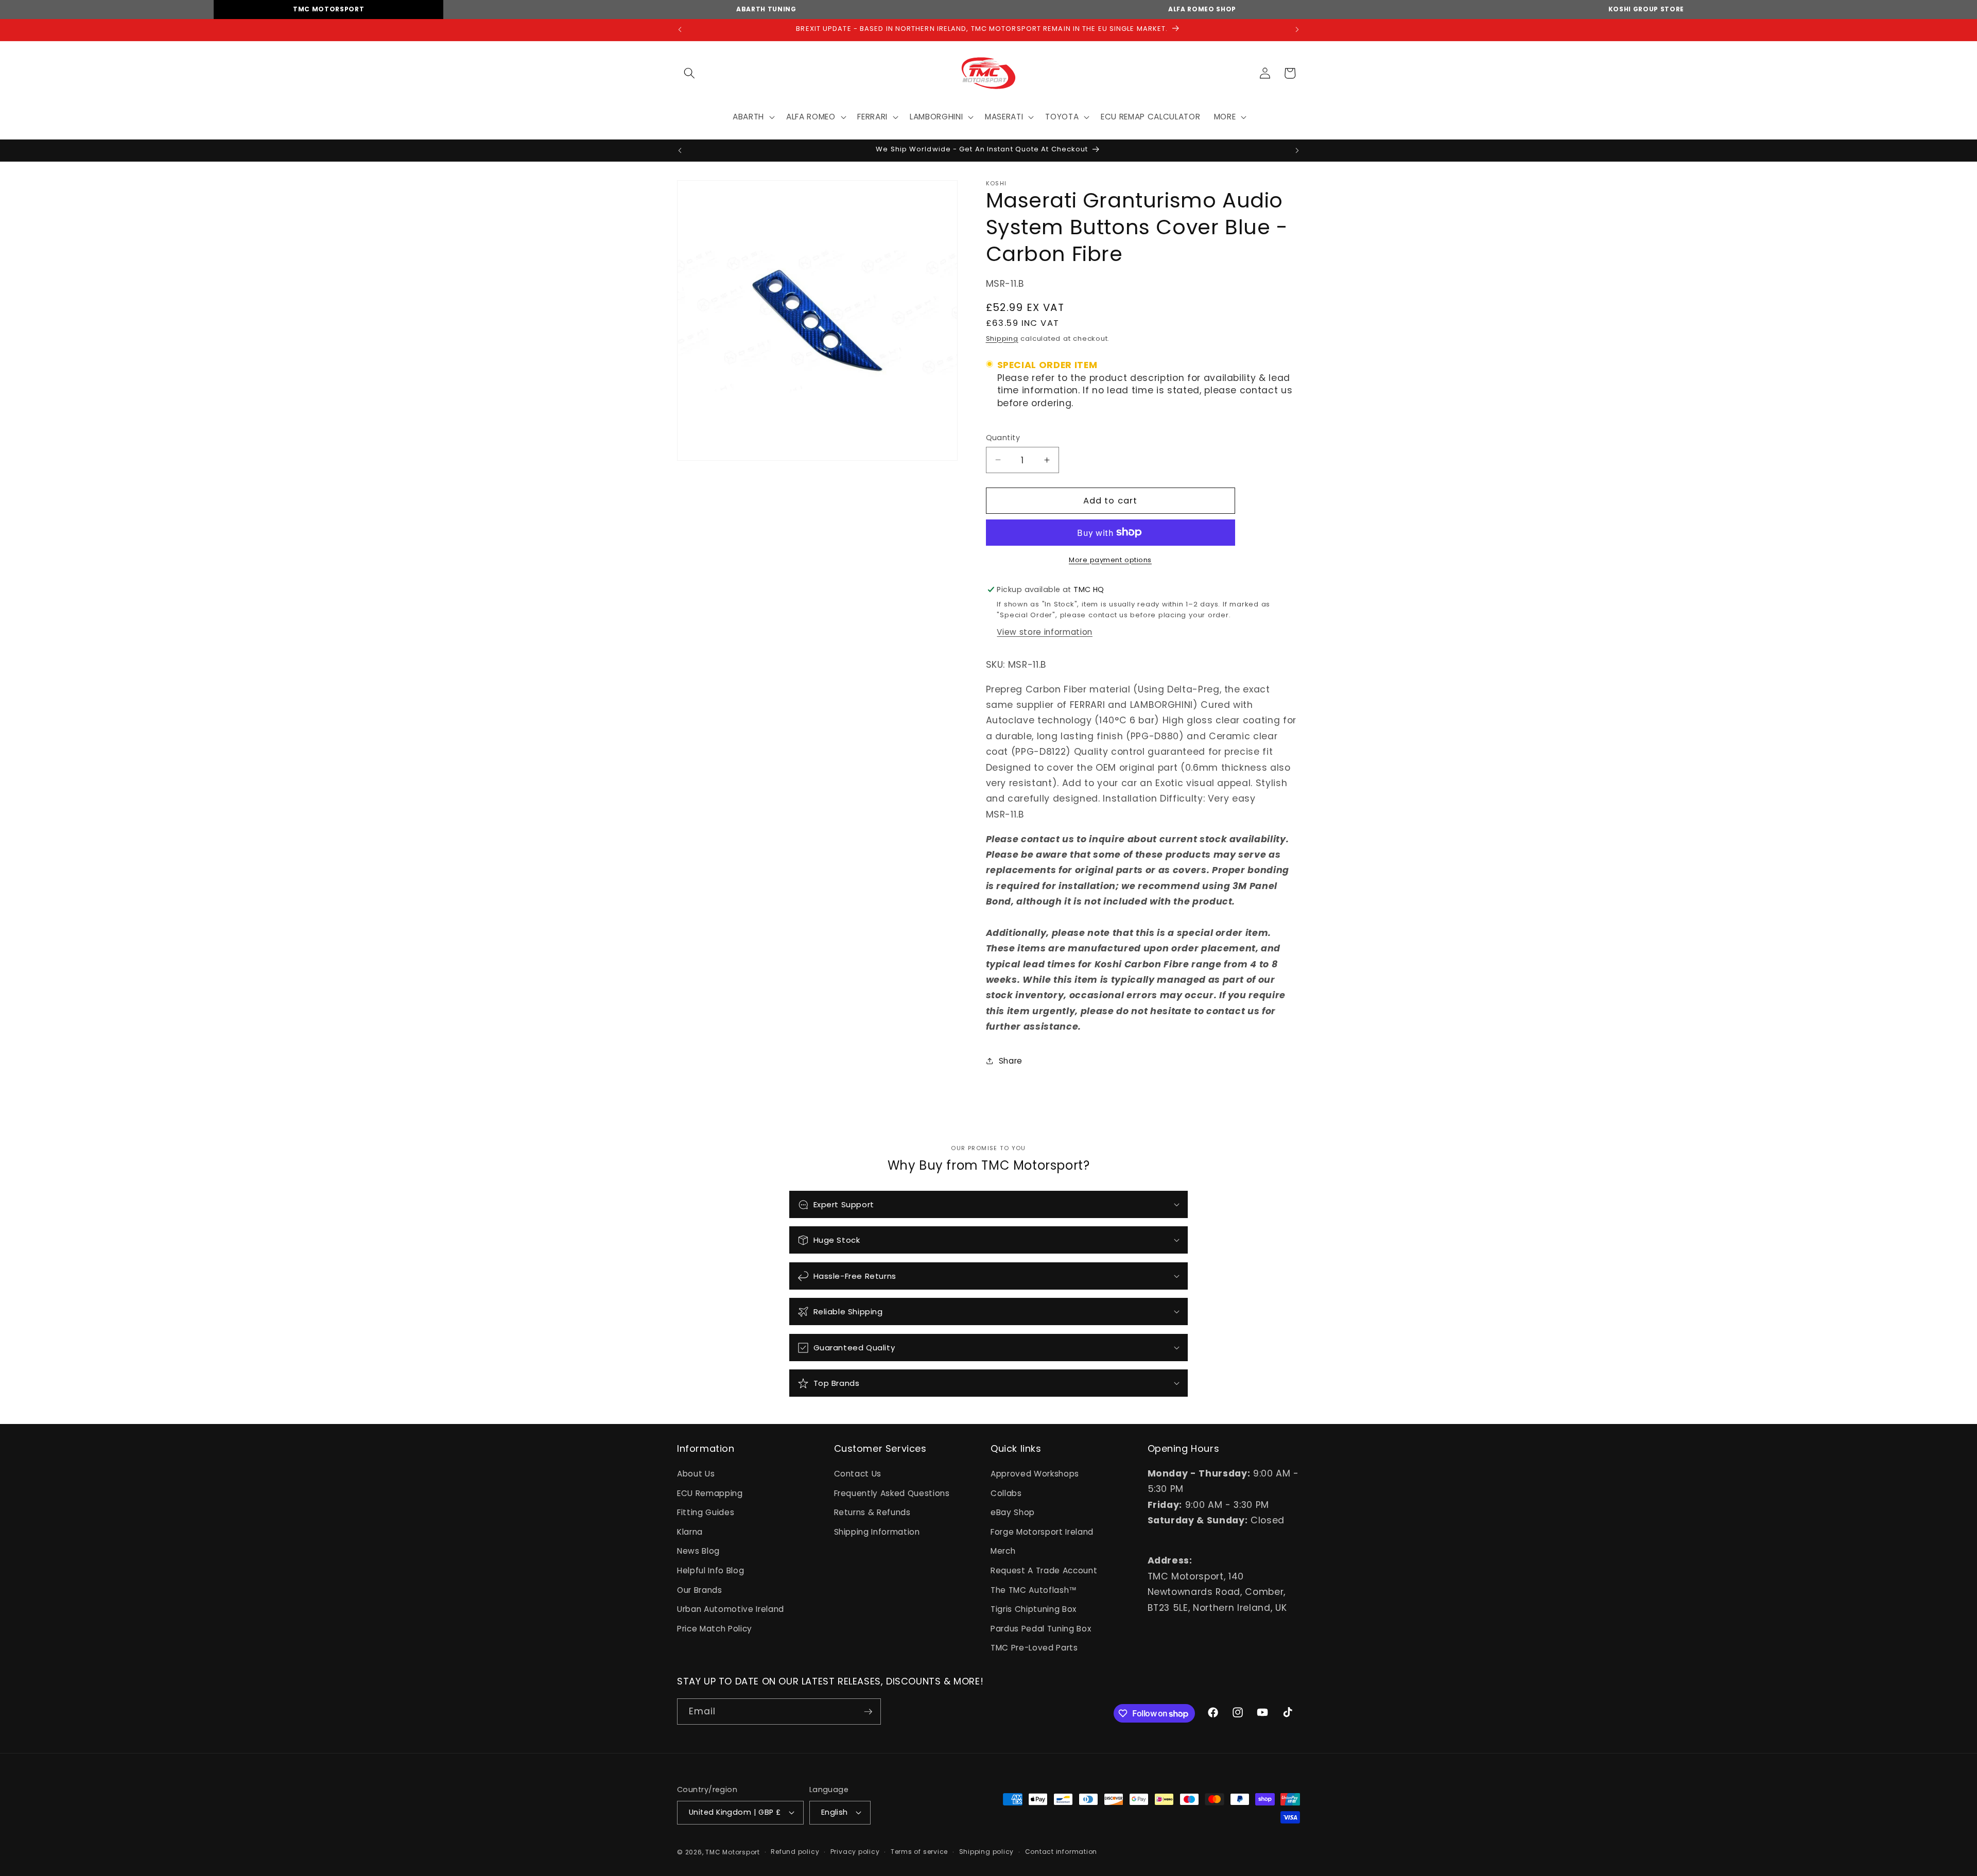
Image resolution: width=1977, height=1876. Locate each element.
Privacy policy (855, 1852)
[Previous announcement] (680, 30)
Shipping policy (987, 1852)
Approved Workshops (1035, 1474)
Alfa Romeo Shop (1202, 9)
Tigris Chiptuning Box (1034, 1609)
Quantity (1003, 438)
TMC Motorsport (328, 9)
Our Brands (700, 1590)
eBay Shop (1013, 1512)
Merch (1003, 1551)
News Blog (698, 1551)
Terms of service (919, 1852)
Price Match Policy (715, 1629)
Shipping (1002, 338)
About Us (696, 1474)
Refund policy (795, 1852)
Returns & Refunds (872, 1512)
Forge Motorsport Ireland (1042, 1532)
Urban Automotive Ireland (731, 1609)
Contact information (1061, 1852)
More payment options (1110, 559)
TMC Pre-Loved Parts (1034, 1648)
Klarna (690, 1532)
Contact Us (858, 1474)
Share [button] (1011, 1060)
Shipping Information (877, 1532)
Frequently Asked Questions (892, 1493)
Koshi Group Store (1646, 9)
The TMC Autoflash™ (1034, 1590)
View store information (1045, 632)
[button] (689, 73)
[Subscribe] (868, 1712)
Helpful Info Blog (710, 1570)
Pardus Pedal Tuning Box (1041, 1629)
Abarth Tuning (766, 9)
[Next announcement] (1297, 30)
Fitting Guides (706, 1512)
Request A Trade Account (1044, 1570)
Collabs (1006, 1493)
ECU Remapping (710, 1493)
